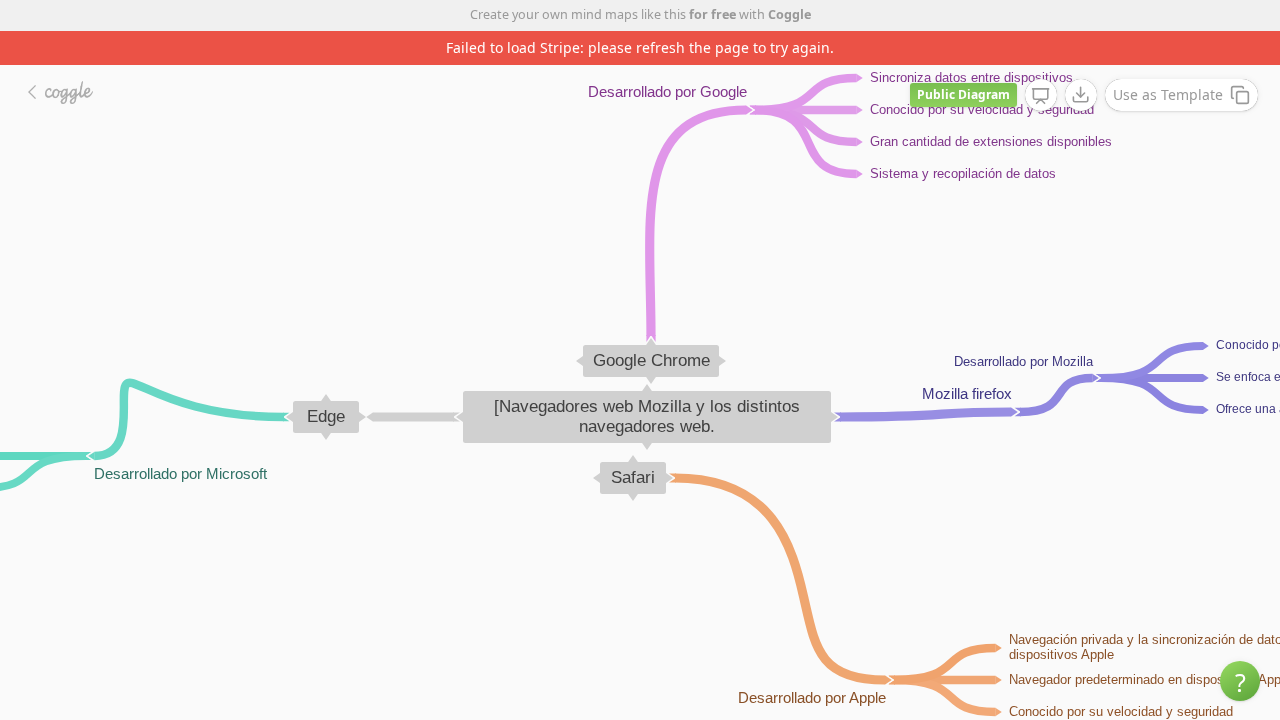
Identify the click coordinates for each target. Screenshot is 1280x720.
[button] (1240, 681)
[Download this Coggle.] (1081, 95)
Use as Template (1168, 94)
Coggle (789, 14)
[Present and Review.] (1041, 96)
